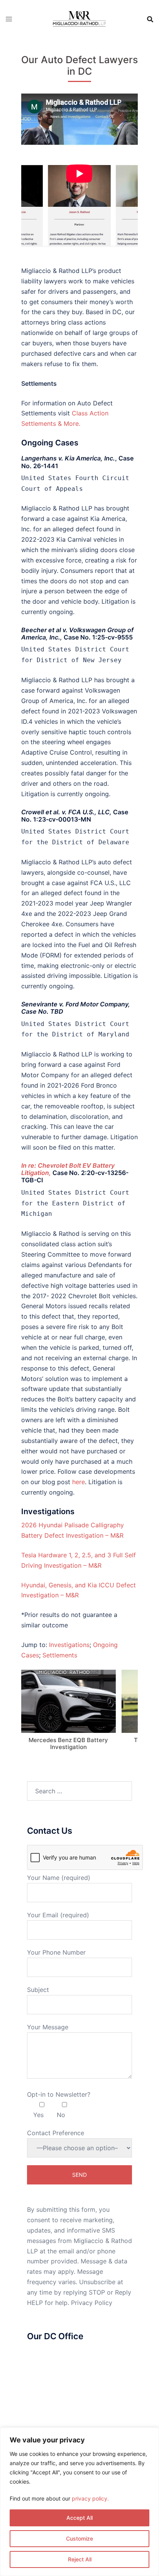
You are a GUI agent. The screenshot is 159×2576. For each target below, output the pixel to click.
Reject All (80, 2559)
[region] (79, 2502)
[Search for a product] (150, 19)
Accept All (79, 2518)
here (79, 1482)
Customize (79, 2538)
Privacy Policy (92, 2303)
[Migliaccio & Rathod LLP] (79, 18)
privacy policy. (90, 2498)
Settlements (60, 1655)
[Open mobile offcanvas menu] (9, 19)
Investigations (69, 1645)
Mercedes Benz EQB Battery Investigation (68, 1743)
